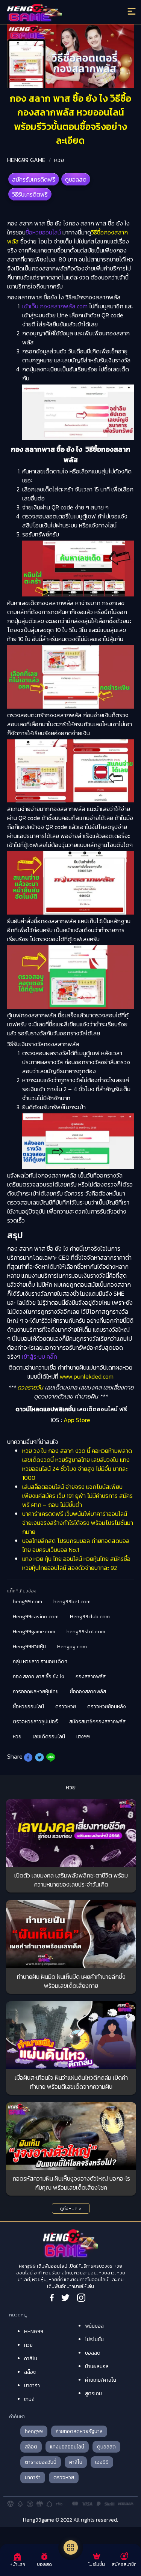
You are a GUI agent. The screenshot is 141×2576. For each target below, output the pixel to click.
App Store (77, 1420)
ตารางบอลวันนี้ (41, 2462)
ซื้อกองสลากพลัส (88, 1692)
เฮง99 (83, 1737)
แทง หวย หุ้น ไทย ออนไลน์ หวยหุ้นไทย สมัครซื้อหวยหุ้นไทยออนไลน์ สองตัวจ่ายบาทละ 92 (76, 1563)
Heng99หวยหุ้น (29, 1647)
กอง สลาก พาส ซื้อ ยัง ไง (39, 1677)
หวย (59, 160)
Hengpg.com (72, 1647)
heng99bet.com (72, 1602)
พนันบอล (94, 2326)
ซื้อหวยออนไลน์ (28, 1707)
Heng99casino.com (36, 1617)
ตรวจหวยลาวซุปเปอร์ (35, 1722)
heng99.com (27, 1602)
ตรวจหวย (66, 1707)
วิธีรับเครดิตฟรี (30, 194)
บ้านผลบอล (97, 2366)
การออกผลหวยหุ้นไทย (36, 1692)
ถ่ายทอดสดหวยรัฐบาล (79, 2431)
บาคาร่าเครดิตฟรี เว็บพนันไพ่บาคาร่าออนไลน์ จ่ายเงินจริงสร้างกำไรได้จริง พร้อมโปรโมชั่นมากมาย (78, 1523)
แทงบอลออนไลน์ (67, 2447)
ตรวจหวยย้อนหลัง (107, 1707)
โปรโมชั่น (94, 2339)
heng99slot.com (86, 1632)
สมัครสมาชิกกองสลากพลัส (97, 1722)
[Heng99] (55, 13)
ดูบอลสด (76, 179)
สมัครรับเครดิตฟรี (34, 179)
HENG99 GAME (26, 160)
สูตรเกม (93, 2394)
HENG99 (34, 2332)
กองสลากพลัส (91, 1677)
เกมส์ (29, 2399)
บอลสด (93, 2353)
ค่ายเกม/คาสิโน (101, 2380)
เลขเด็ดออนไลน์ (49, 1737)
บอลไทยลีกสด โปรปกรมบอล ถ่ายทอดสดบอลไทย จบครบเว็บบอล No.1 (76, 1545)
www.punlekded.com (86, 1376)
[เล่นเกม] (71, 2547)
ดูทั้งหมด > (70, 2209)
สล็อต (30, 2372)
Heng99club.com (90, 1617)
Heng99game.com (34, 1632)
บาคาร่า (32, 2386)
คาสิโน (31, 2359)
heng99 (34, 2431)
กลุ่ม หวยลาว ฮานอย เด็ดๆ (40, 1662)
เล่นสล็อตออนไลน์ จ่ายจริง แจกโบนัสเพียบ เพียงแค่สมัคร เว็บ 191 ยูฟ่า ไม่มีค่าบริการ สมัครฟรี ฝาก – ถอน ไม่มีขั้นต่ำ (77, 1496)
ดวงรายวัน (30, 1387)
